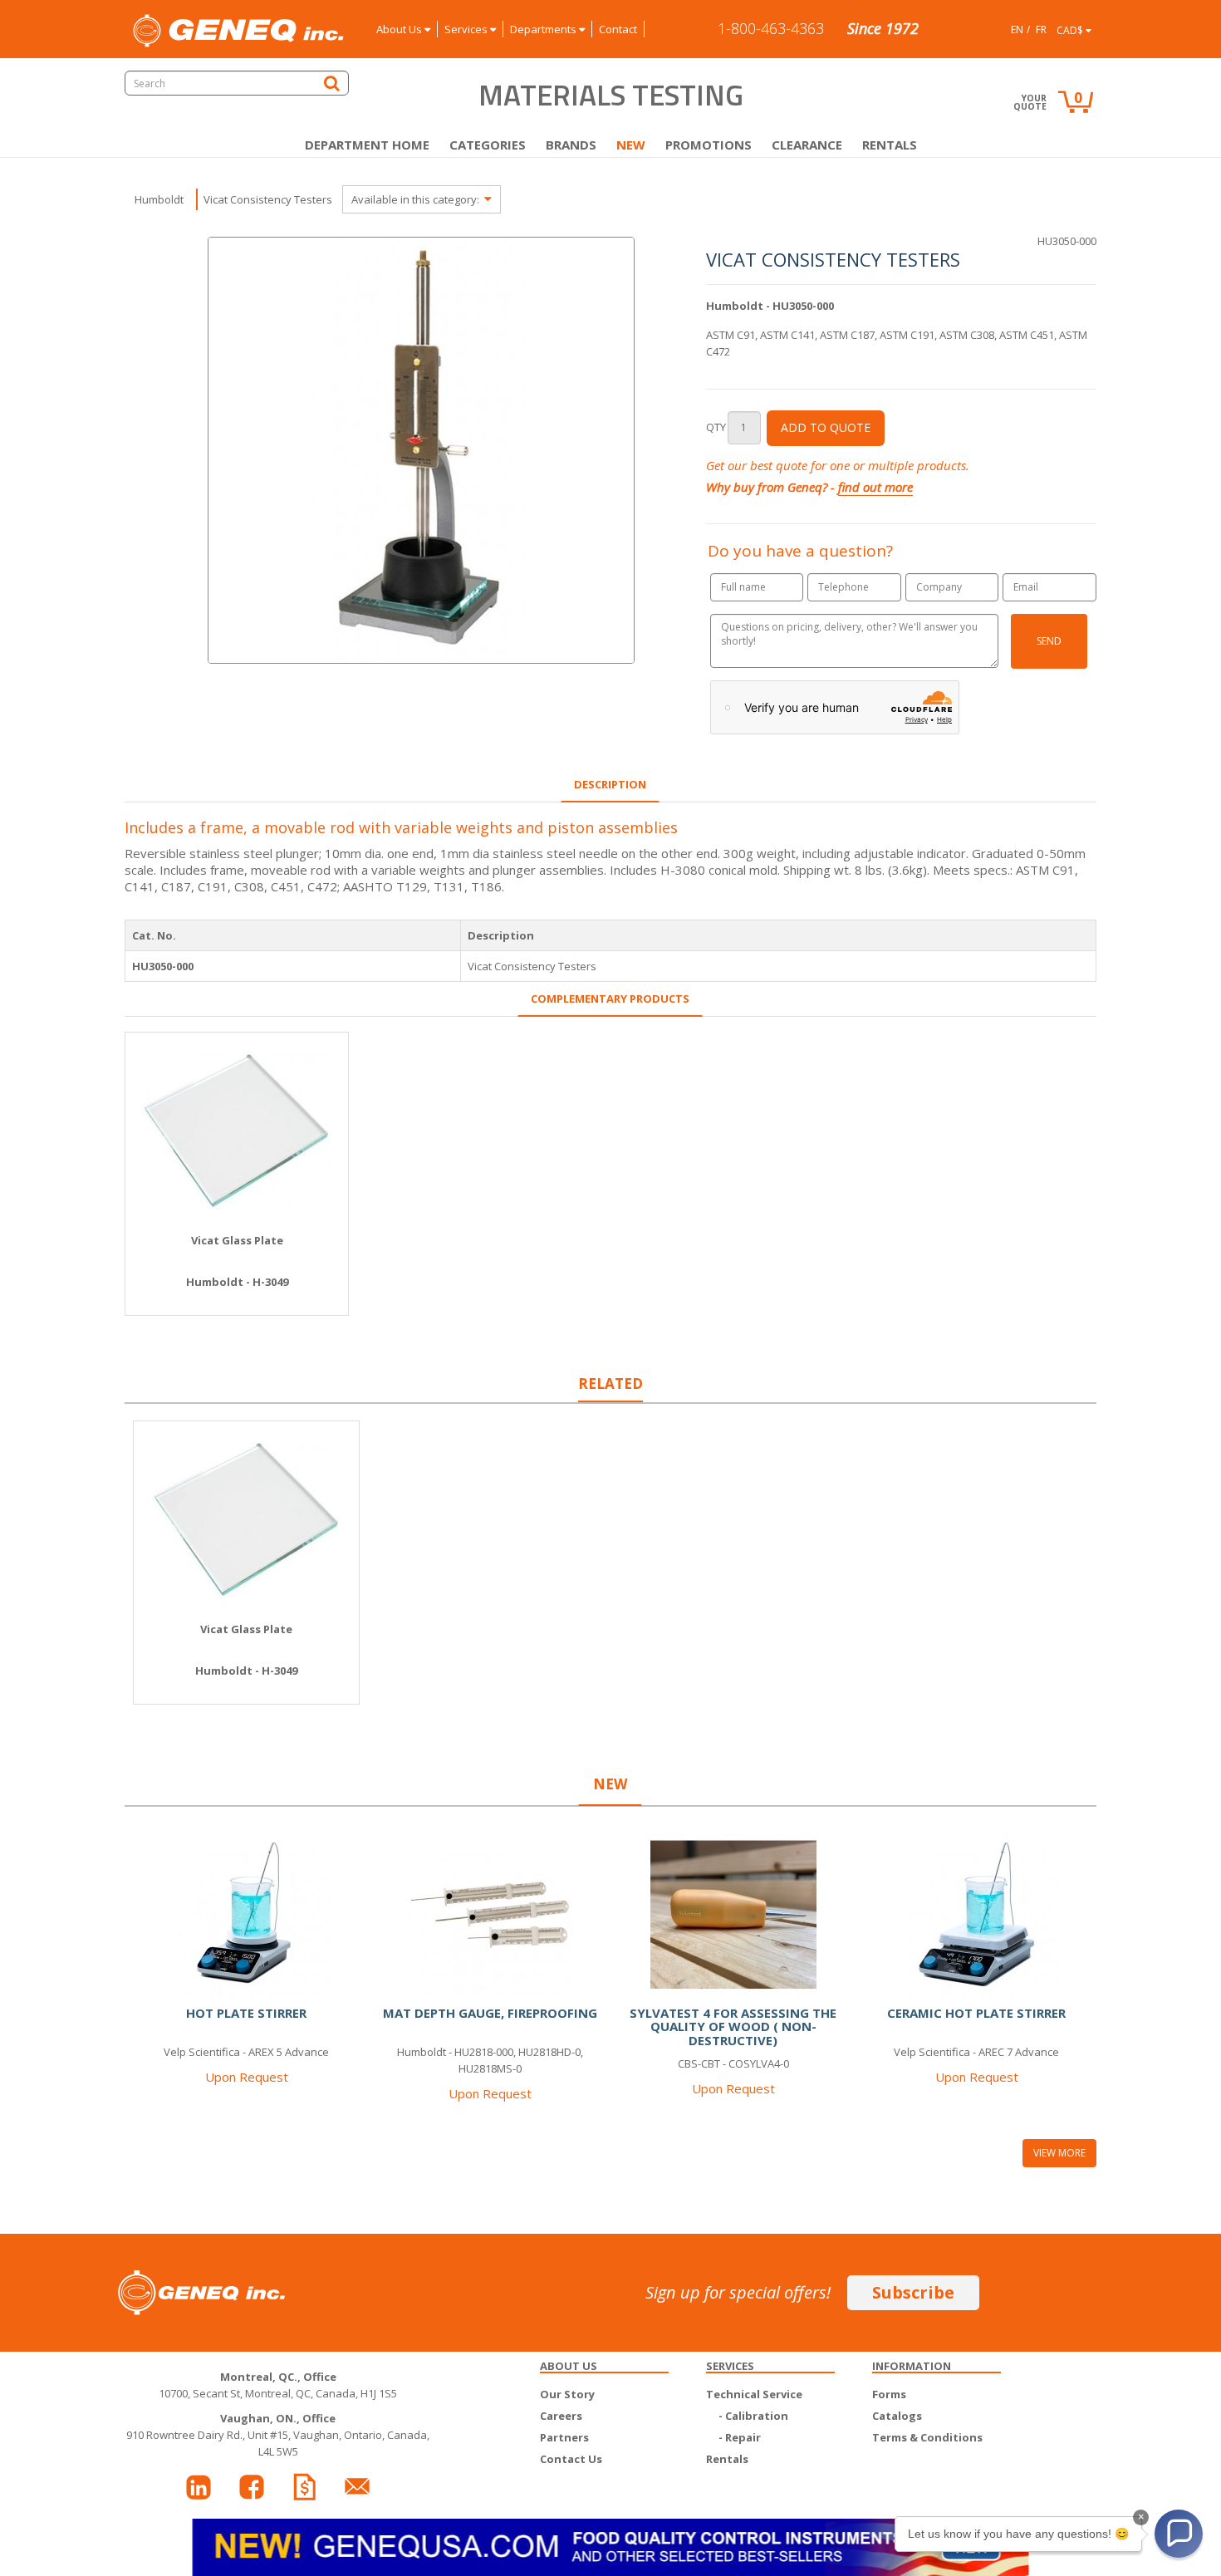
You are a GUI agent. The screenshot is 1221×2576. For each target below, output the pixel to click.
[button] (1179, 2534)
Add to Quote (826, 427)
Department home (367, 145)
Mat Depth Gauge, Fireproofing (490, 2013)
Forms (889, 2394)
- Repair (740, 2437)
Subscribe (913, 2292)
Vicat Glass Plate (237, 1240)
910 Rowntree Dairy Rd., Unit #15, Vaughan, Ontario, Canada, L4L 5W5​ (278, 2435)
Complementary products (610, 999)
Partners (564, 2437)
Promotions (709, 145)
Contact (618, 29)
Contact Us (571, 2459)
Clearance (807, 145)
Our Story (567, 2394)
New (631, 145)
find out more (875, 487)
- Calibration (753, 2416)
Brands (571, 145)
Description (610, 784)
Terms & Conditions (927, 2437)
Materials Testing (611, 95)
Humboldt (159, 199)
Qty (716, 427)
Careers (561, 2416)
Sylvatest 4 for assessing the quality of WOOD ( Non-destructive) (733, 2026)
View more (1059, 2153)
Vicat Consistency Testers (268, 199)
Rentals (890, 145)
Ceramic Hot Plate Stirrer (976, 2013)
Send (1049, 641)
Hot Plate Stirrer (246, 2013)
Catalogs (897, 2416)
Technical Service (754, 2394)
